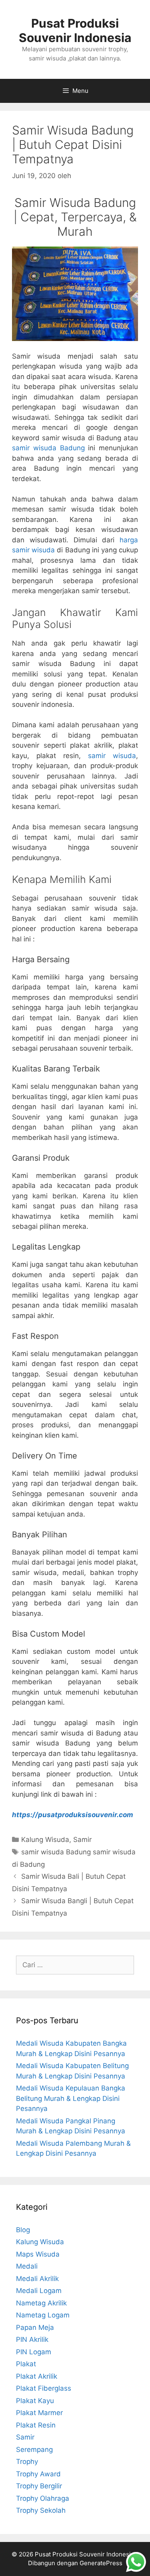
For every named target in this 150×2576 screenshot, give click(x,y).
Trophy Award (38, 2474)
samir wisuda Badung (48, 448)
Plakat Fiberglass (44, 2388)
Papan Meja (35, 2327)
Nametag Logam (43, 2315)
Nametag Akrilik (41, 2303)
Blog (23, 2230)
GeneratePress (101, 2563)
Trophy (27, 2462)
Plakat (26, 2364)
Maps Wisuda (38, 2254)
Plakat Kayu (35, 2401)
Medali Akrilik (37, 2279)
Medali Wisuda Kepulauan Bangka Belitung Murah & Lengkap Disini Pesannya (71, 2098)
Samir (82, 1840)
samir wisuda (112, 756)
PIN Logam (34, 2352)
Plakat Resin (36, 2425)
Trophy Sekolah (41, 2510)
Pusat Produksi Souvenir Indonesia (75, 30)
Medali (27, 2266)
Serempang (34, 2450)
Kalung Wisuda (45, 1840)
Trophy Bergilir (39, 2486)
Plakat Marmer (39, 2413)
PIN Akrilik (32, 2339)
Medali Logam (39, 2291)
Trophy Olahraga (43, 2498)
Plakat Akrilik (37, 2376)
